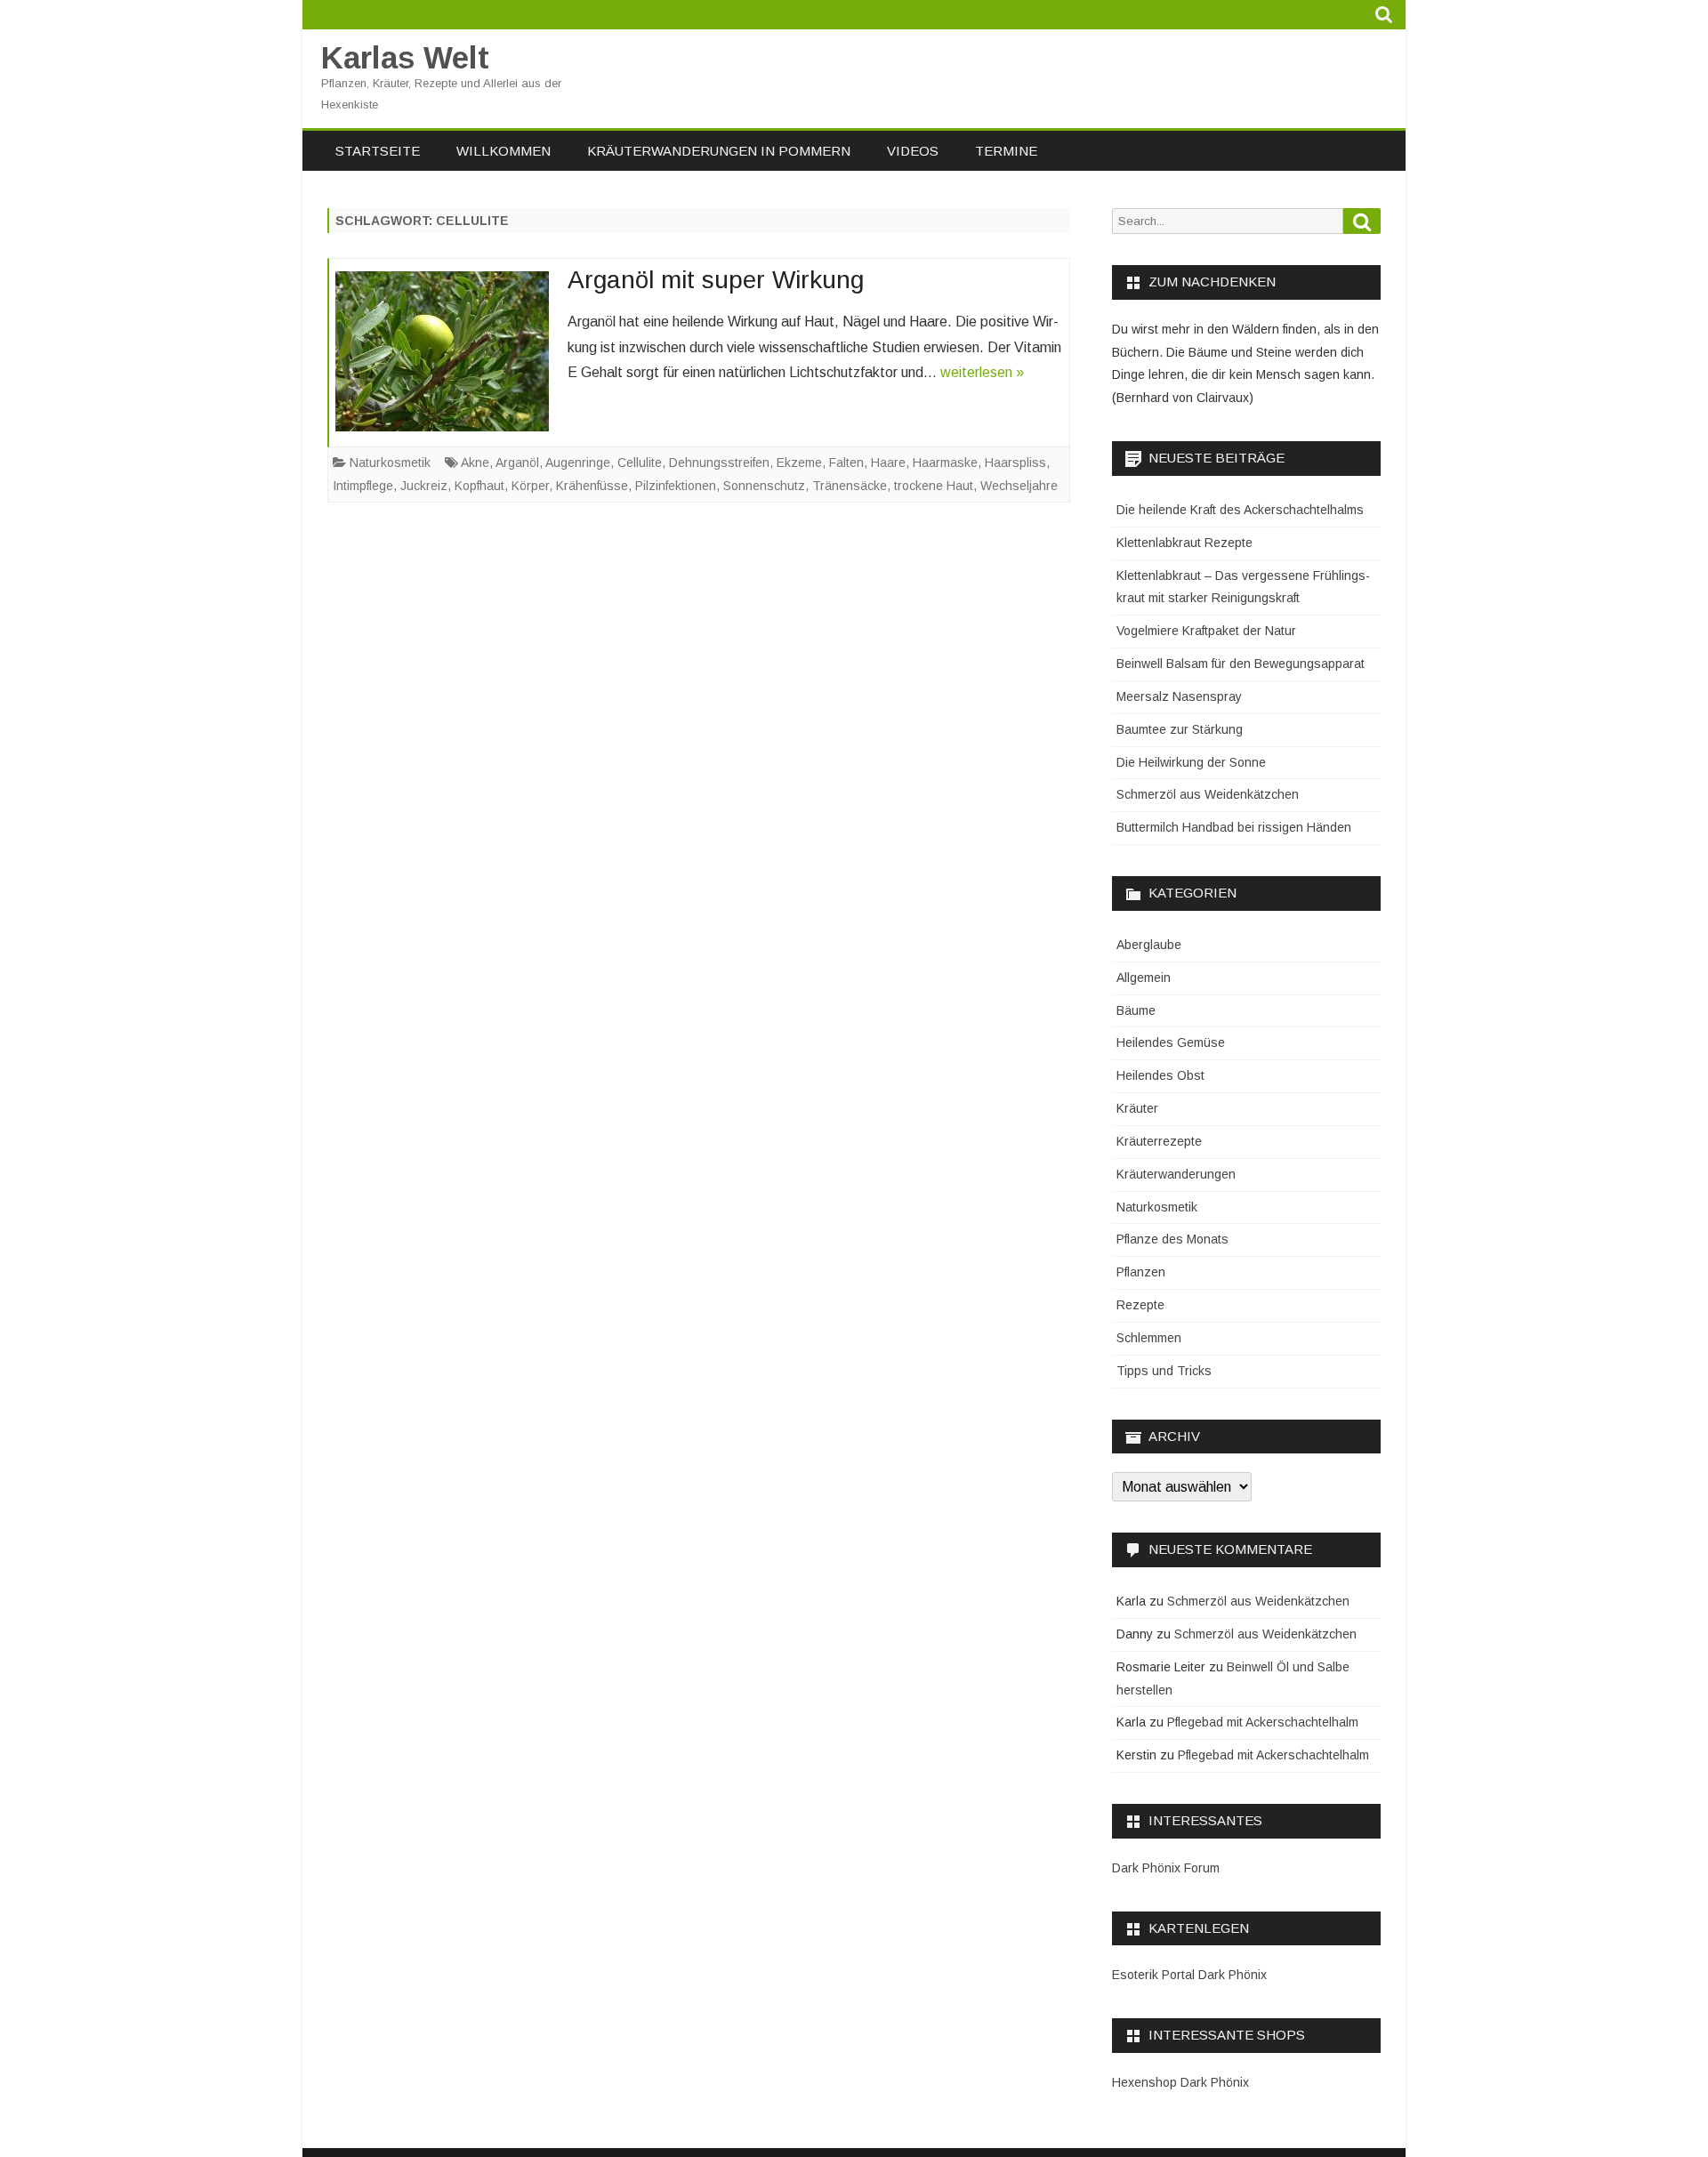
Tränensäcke (850, 486)
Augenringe (578, 463)
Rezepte (1140, 1305)
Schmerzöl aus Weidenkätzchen (1208, 794)
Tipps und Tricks (1164, 1371)
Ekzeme (799, 463)
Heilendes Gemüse (1171, 1042)
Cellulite (640, 463)
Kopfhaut (479, 486)
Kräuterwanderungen (1176, 1174)
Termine (1006, 151)
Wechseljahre (1019, 486)
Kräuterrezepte (1159, 1141)
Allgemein (1144, 978)
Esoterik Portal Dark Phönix (1189, 1975)
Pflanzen (1141, 1272)
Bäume (1136, 1010)
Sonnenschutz (764, 486)
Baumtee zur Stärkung (1180, 729)
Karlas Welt (405, 57)
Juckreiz (424, 486)
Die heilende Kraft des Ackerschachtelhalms (1240, 510)
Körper (530, 486)
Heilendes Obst (1160, 1075)
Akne (475, 463)
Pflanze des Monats (1172, 1239)
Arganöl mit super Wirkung (716, 280)
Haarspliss (1015, 463)
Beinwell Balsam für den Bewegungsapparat (1241, 664)
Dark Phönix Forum (1166, 1868)
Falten (846, 463)
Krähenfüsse (592, 486)
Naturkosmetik (390, 463)
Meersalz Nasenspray (1179, 696)
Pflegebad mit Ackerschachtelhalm (1263, 1722)
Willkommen (504, 151)
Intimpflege (363, 486)
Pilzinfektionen (676, 486)
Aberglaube (1149, 945)
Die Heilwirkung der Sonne (1191, 762)
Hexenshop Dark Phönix (1180, 2082)
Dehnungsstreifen (719, 463)
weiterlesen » (982, 372)
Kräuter (1137, 1108)
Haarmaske (945, 463)
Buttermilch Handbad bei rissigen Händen (1234, 827)
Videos (913, 151)
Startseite (378, 151)
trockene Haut (934, 486)
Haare (888, 463)
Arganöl (517, 463)
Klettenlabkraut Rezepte (1184, 543)
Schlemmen (1149, 1338)
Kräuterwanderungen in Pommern (719, 151)
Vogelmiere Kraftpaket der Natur (1206, 631)
